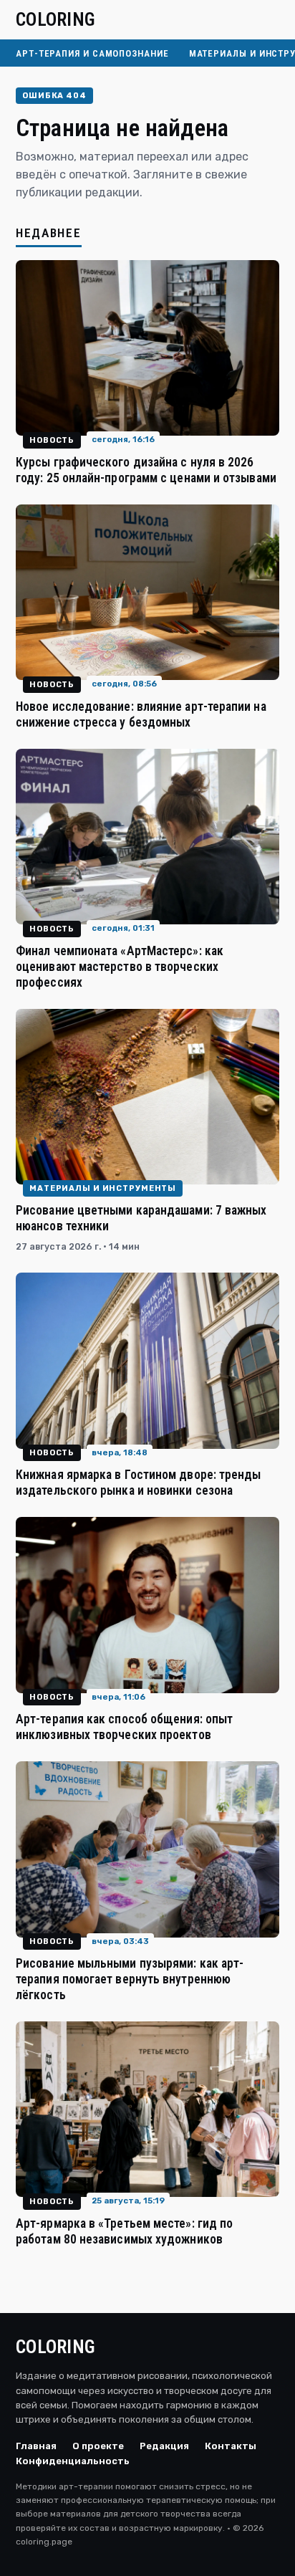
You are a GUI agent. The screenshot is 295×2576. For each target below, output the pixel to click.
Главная (36, 2446)
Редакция (164, 2446)
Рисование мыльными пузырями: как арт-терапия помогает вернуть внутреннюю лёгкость (130, 1979)
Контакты (231, 2446)
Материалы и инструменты (103, 1188)
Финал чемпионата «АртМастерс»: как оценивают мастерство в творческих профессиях (120, 967)
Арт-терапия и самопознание (92, 53)
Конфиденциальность (73, 2461)
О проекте (98, 2446)
